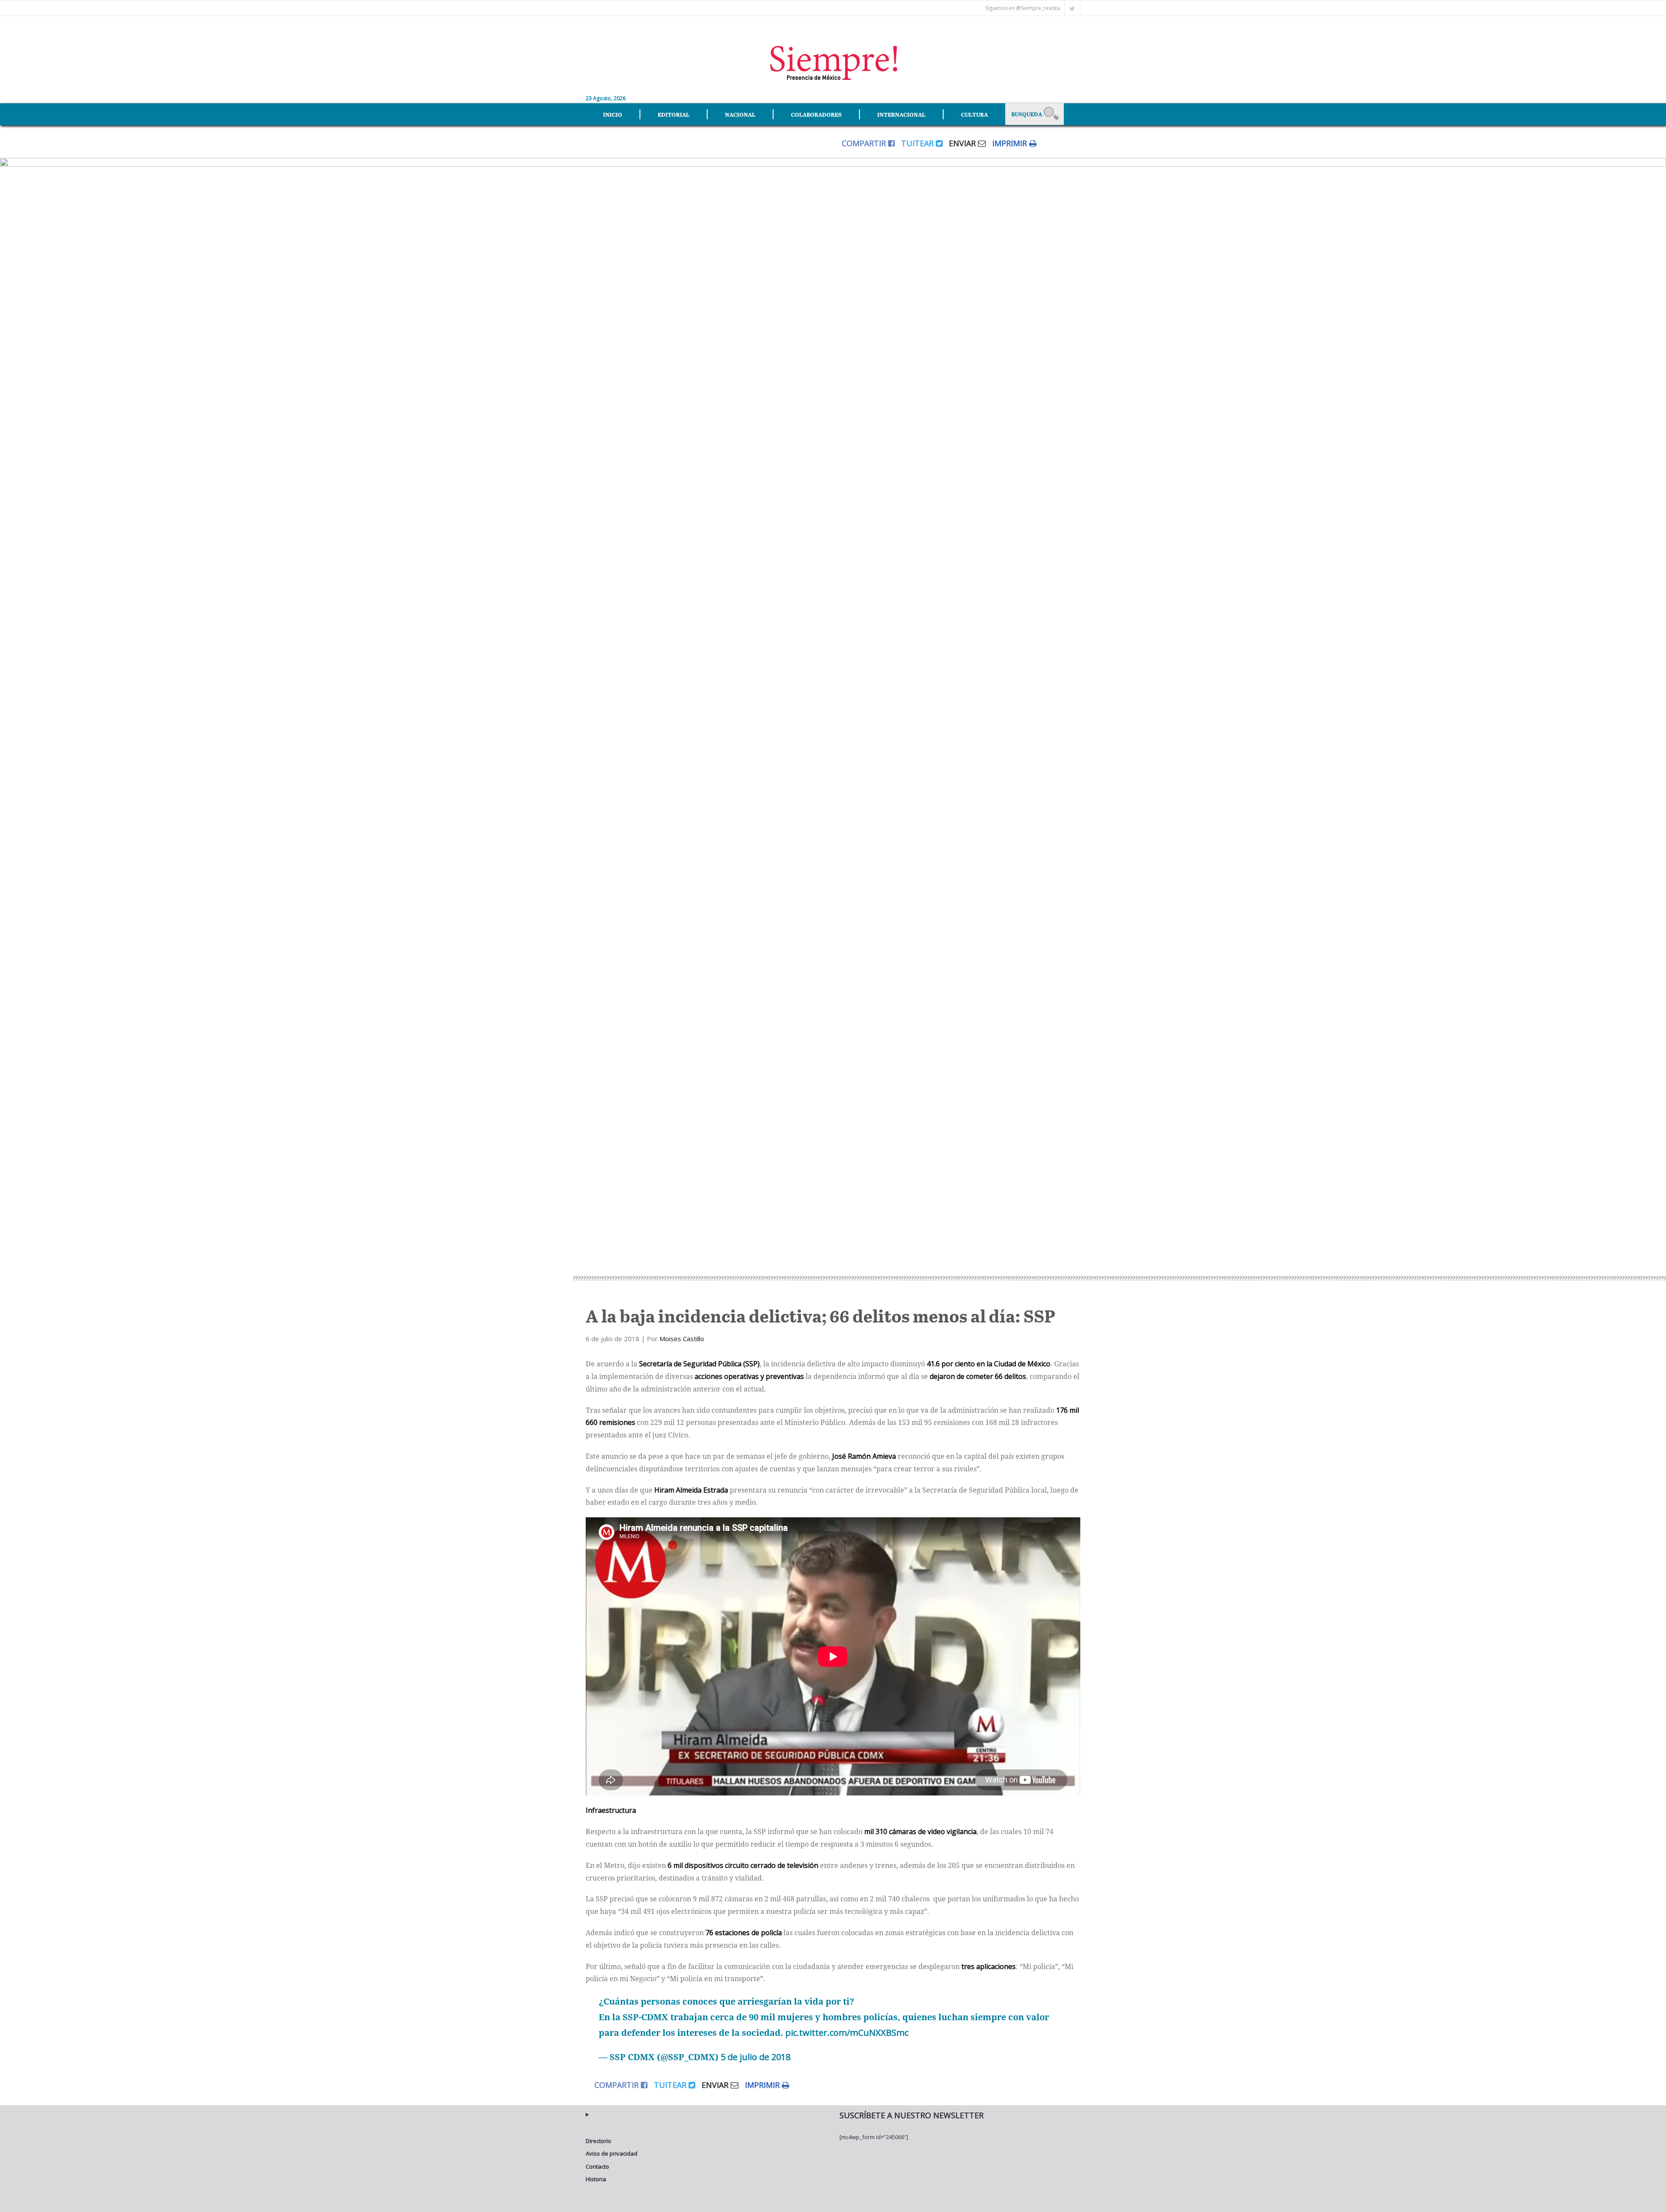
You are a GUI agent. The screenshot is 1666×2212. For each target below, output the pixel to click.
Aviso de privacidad (612, 2153)
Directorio (599, 2141)
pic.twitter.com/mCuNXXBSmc (847, 2033)
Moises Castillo (682, 1339)
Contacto (597, 2166)
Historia (596, 2179)
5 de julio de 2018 (756, 2057)
